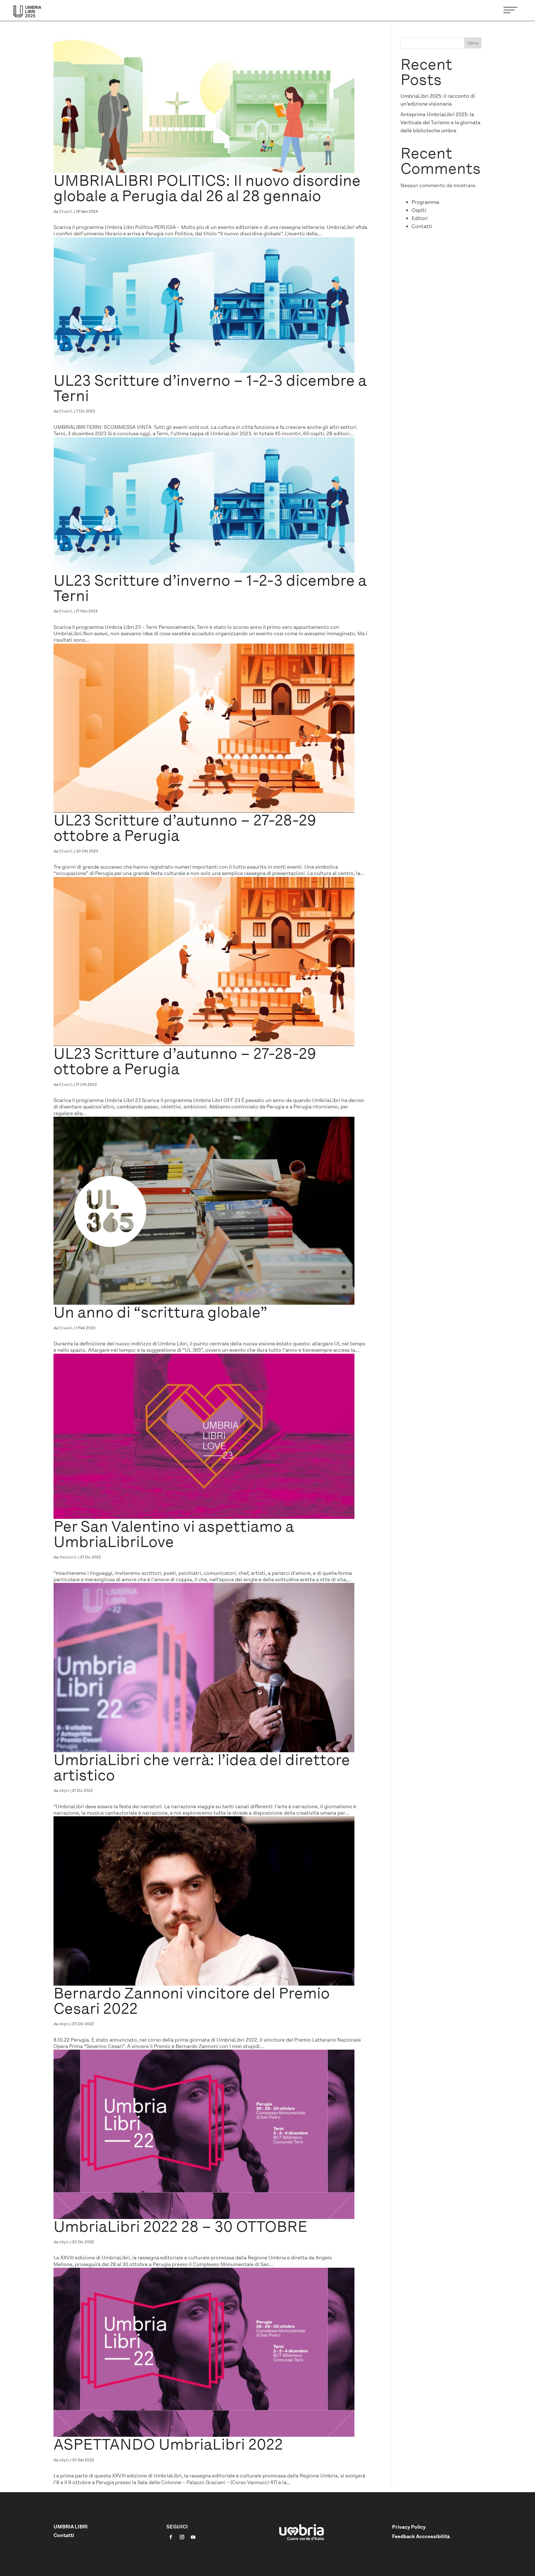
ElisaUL (66, 211)
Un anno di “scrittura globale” (160, 1312)
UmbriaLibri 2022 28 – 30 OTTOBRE (180, 2226)
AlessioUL (68, 1557)
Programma (425, 202)
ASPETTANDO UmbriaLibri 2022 (168, 2444)
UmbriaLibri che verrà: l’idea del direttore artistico (202, 1767)
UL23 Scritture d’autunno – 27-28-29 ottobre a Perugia (185, 828)
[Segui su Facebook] (171, 2537)
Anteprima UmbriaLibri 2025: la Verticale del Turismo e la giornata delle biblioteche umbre (440, 123)
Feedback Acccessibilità (421, 2536)
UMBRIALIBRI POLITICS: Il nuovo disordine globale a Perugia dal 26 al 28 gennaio (207, 188)
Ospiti (419, 210)
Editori (420, 218)
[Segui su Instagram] (182, 2537)
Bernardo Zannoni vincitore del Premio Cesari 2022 (192, 2001)
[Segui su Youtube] (193, 2537)
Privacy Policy (409, 2527)
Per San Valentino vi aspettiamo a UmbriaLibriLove (174, 1534)
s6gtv (64, 1790)
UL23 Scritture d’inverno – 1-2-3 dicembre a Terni (210, 388)
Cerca (473, 43)
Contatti (422, 226)
